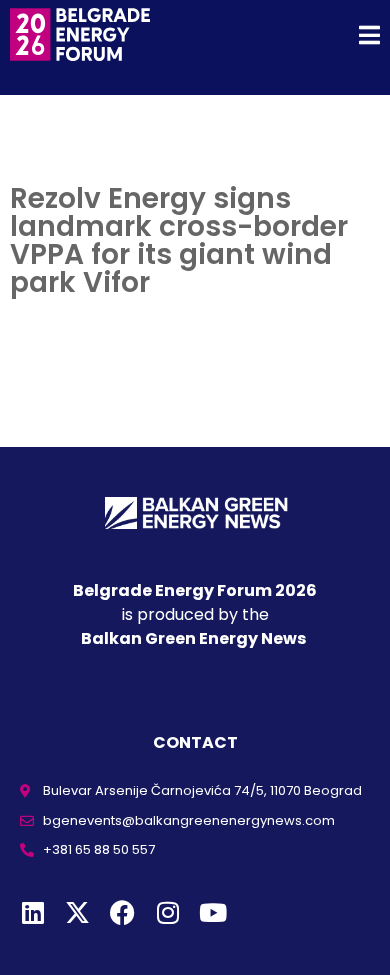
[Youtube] (212, 912)
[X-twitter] (77, 912)
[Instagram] (167, 912)
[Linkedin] (32, 912)
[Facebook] (122, 912)
